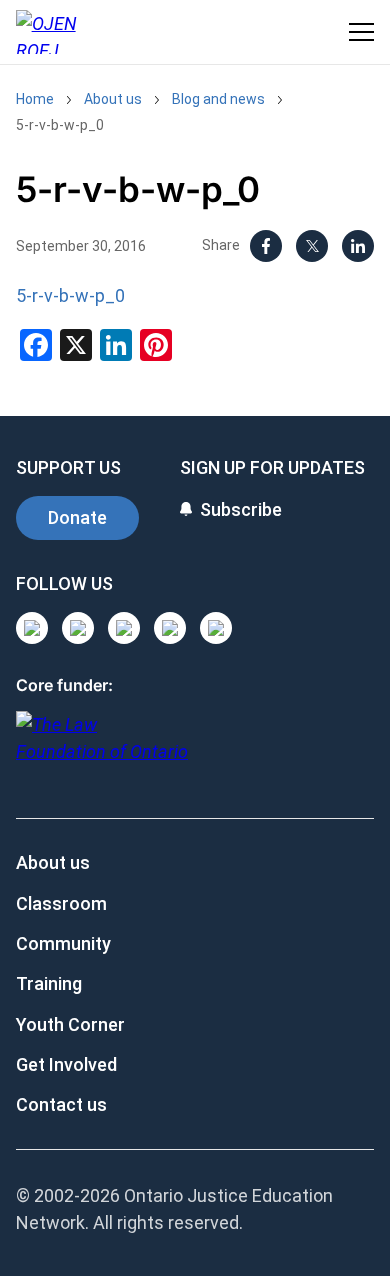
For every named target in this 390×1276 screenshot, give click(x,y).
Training (49, 983)
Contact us (61, 1104)
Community (63, 943)
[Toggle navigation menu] (361, 32)
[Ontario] (102, 748)
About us (113, 99)
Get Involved (66, 1064)
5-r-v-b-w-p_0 (60, 125)
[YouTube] (124, 628)
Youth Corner (70, 1024)
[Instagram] (32, 628)
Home (35, 99)
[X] (312, 246)
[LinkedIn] (358, 246)
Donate (77, 517)
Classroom (61, 903)
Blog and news (218, 99)
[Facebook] (266, 246)
